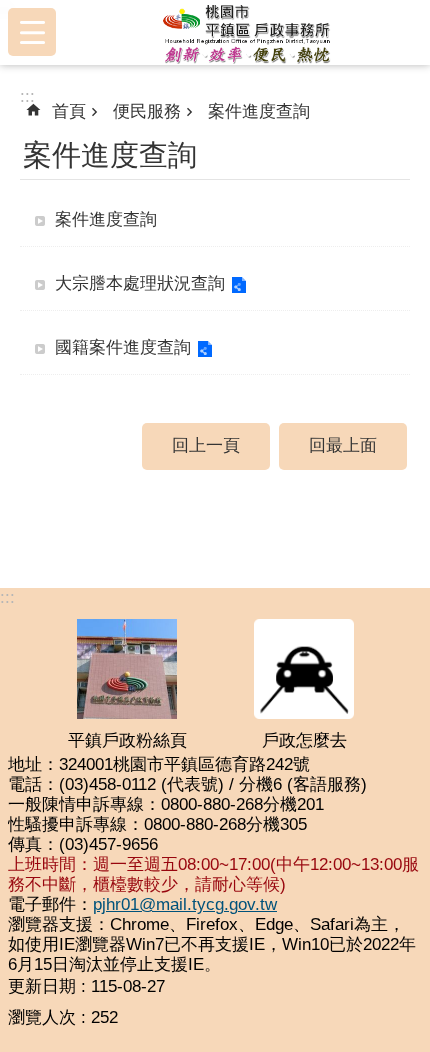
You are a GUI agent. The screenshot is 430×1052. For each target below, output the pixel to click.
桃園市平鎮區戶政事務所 (247, 32)
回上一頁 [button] (206, 445)
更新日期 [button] (42, 986)
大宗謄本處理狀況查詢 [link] (140, 283)
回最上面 (343, 445)
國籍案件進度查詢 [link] (123, 347)
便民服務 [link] (147, 111)
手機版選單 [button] (32, 32)
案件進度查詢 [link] (259, 111)
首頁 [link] (69, 111)
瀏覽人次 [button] (42, 1017)
